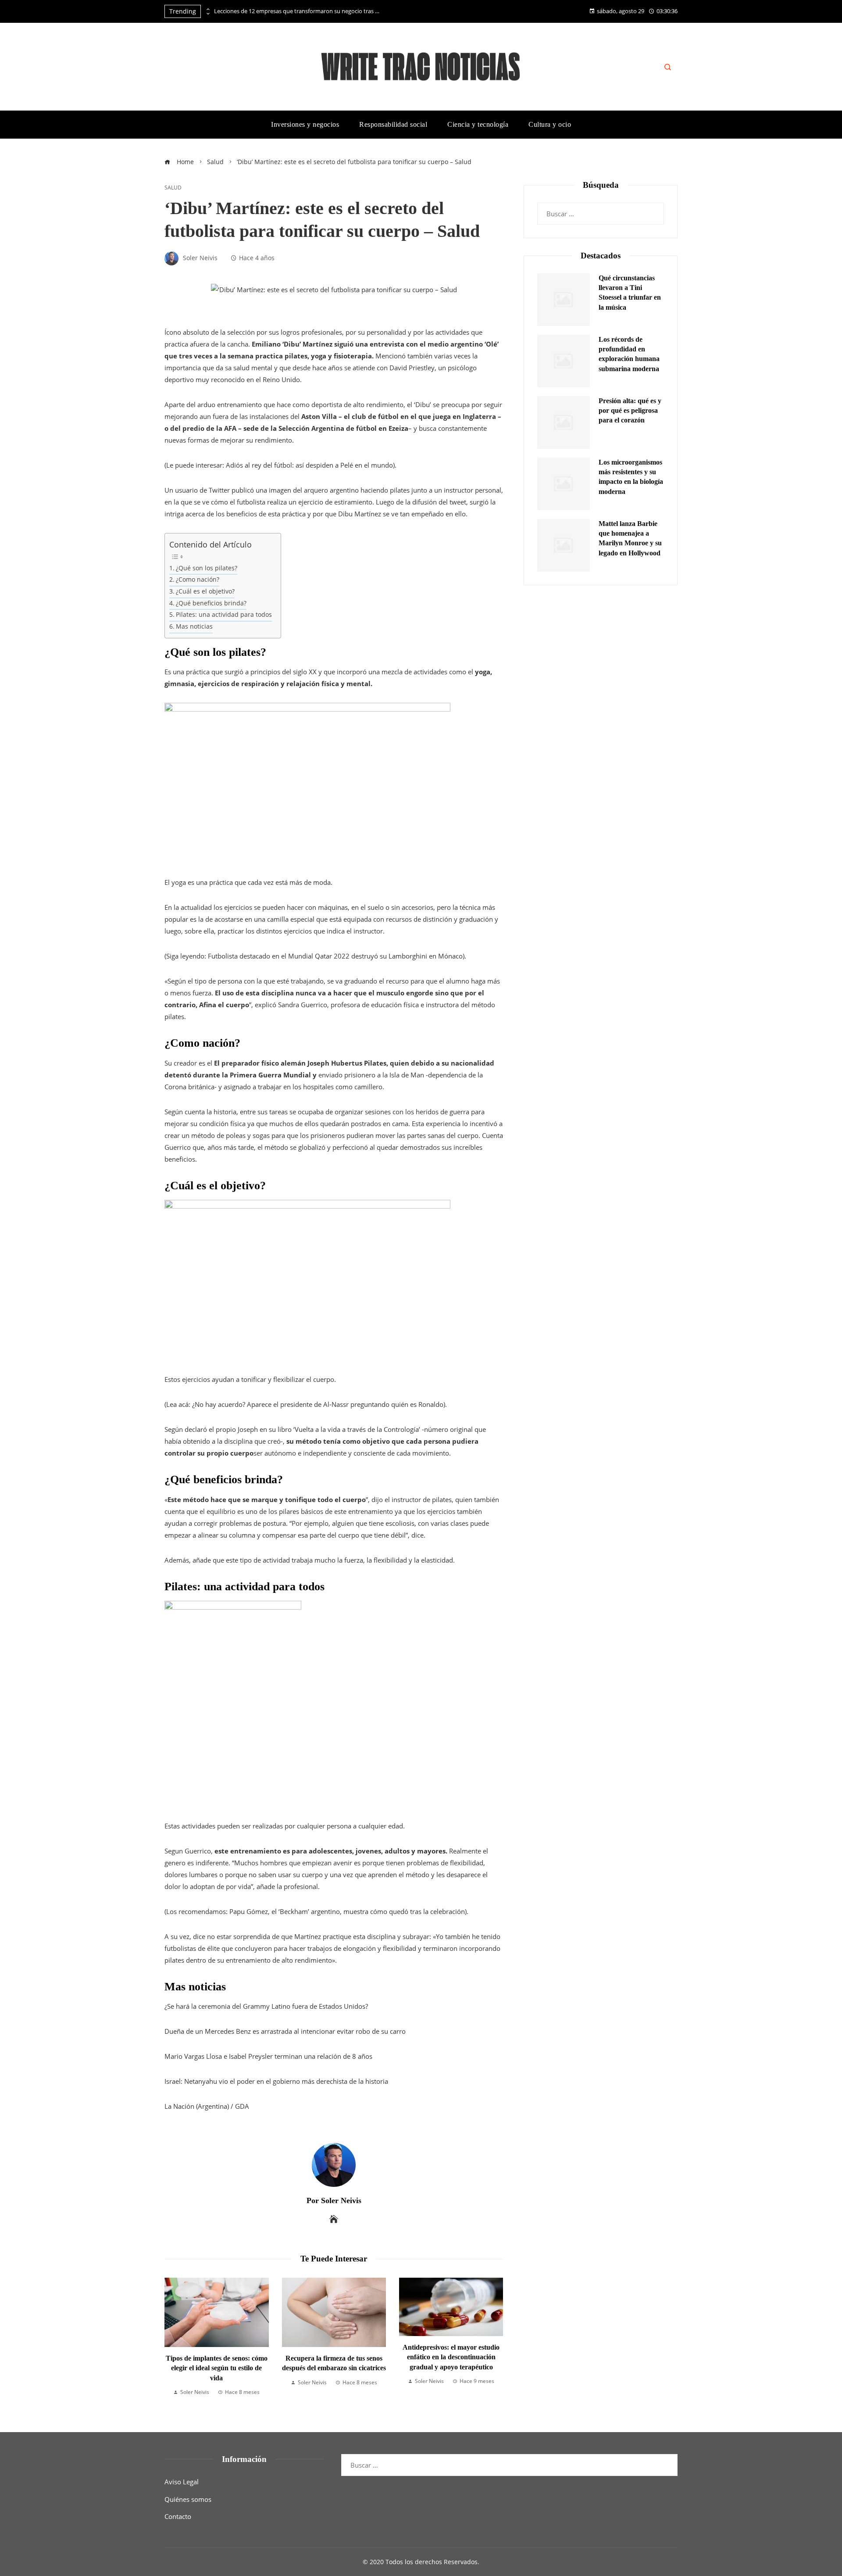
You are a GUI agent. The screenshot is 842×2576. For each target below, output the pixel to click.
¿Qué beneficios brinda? (211, 603)
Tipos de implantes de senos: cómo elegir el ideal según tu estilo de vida (217, 2368)
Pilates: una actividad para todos (224, 615)
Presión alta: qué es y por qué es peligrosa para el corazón (630, 411)
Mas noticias (194, 626)
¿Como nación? (198, 580)
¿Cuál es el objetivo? (205, 591)
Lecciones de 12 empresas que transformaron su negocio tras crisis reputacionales (297, 11)
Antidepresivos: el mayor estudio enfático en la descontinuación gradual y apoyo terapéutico (451, 2357)
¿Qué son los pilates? (207, 568)
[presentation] (207, 9)
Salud (173, 188)
